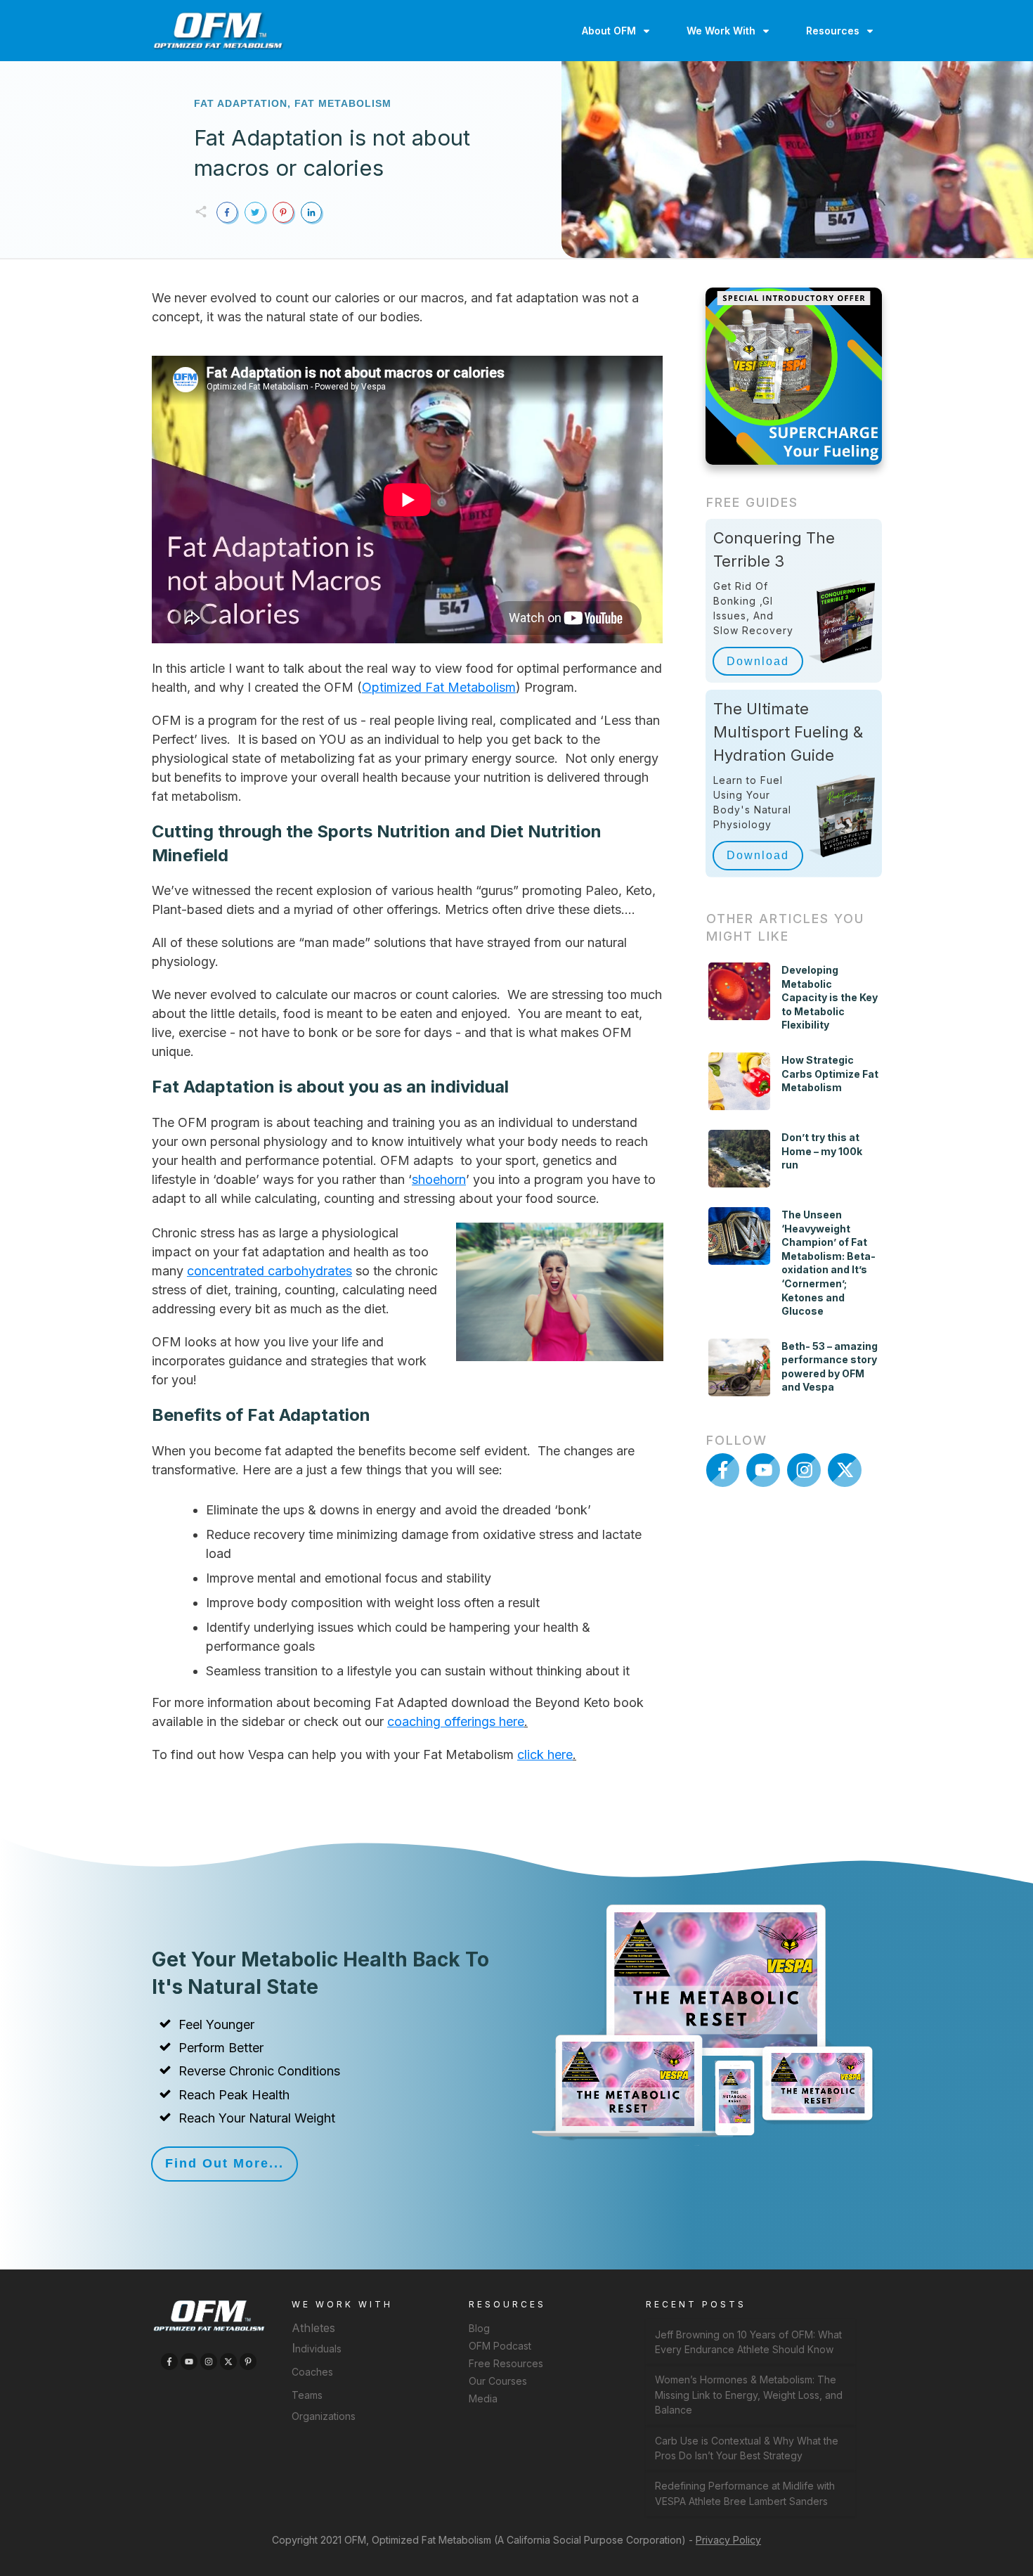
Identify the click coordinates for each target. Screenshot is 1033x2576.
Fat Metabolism (343, 103)
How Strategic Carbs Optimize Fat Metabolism (830, 1074)
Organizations (324, 2416)
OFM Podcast (500, 2346)
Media (483, 2398)
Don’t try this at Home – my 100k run (822, 1151)
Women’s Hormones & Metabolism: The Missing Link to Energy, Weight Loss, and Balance (749, 2395)
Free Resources (506, 2363)
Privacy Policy (728, 2540)
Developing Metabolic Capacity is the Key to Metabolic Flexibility (830, 997)
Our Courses (498, 2381)
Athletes (313, 2328)
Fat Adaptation (241, 103)
